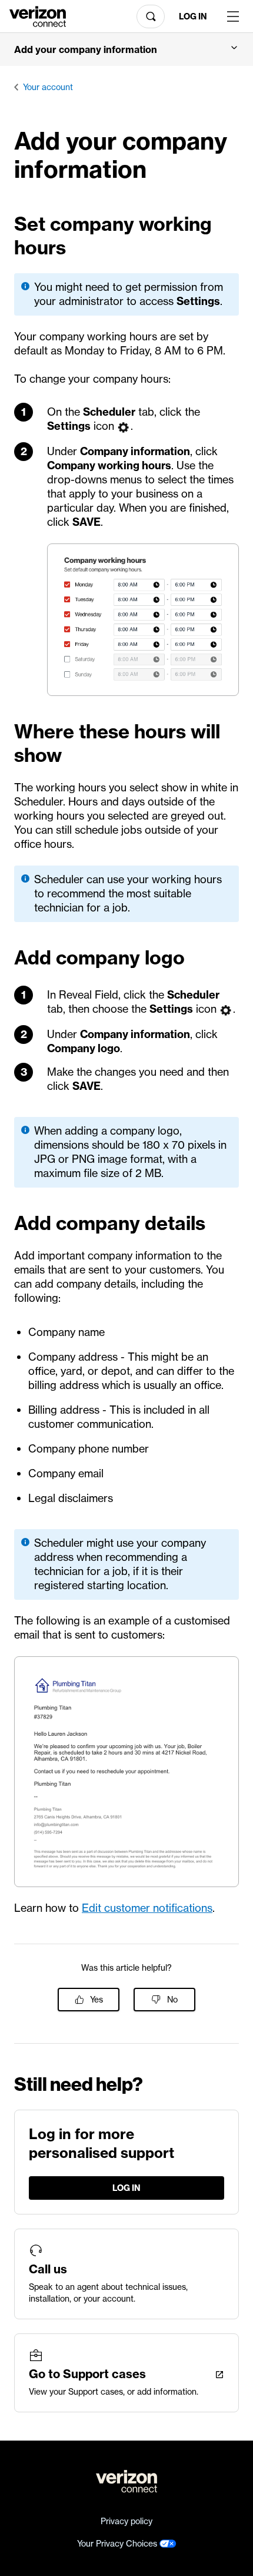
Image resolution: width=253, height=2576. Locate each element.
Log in (193, 16)
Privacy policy (126, 2521)
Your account (48, 87)
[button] (126, 49)
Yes (96, 2000)
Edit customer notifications (147, 1908)
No (172, 2000)
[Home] (38, 15)
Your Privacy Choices (118, 2544)
